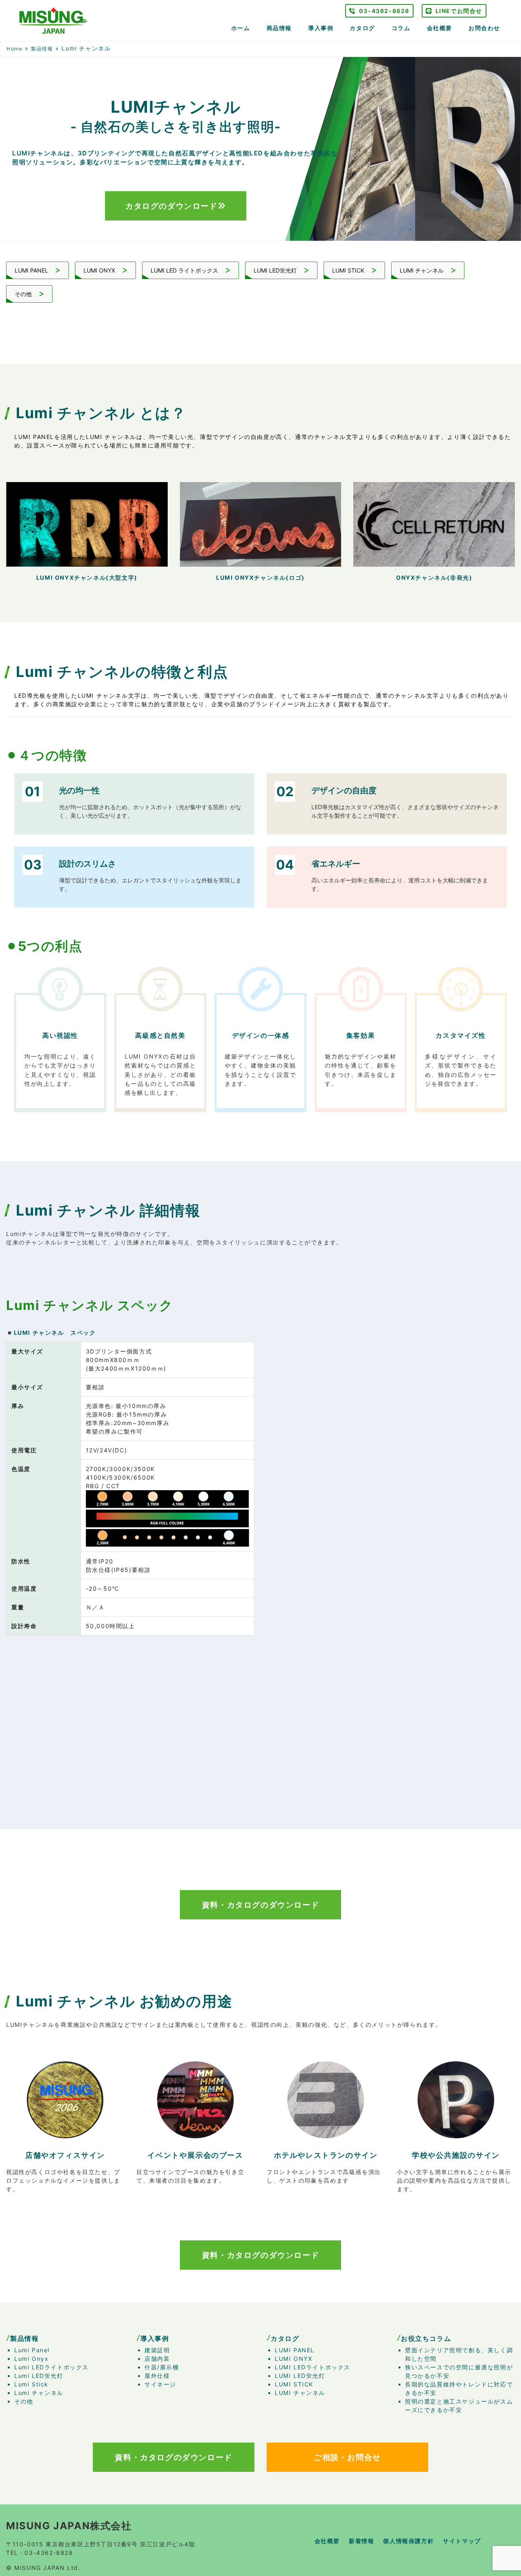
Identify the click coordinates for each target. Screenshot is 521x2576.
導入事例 (321, 28)
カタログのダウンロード (172, 206)
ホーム (241, 28)
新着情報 (361, 2541)
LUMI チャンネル (422, 270)
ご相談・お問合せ (347, 2457)
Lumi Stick (31, 2384)
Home (14, 49)
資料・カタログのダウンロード (260, 1905)
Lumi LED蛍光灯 (39, 2376)
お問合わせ (484, 28)
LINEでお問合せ (459, 11)
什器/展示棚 (162, 2367)
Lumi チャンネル (39, 2393)
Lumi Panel (32, 2350)
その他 (24, 294)
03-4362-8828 (384, 11)
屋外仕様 (157, 2376)
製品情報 (42, 49)
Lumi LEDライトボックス (51, 2367)
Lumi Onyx (31, 2359)
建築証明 (157, 2350)
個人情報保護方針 (408, 2541)
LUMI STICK (349, 270)
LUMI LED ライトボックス (185, 270)
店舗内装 (157, 2359)
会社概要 (440, 28)
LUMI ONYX (100, 270)
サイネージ (160, 2384)
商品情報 (279, 28)
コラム (401, 28)
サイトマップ (462, 2541)
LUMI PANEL (32, 270)
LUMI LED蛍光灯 (276, 270)
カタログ (362, 28)
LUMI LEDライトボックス (313, 2367)
